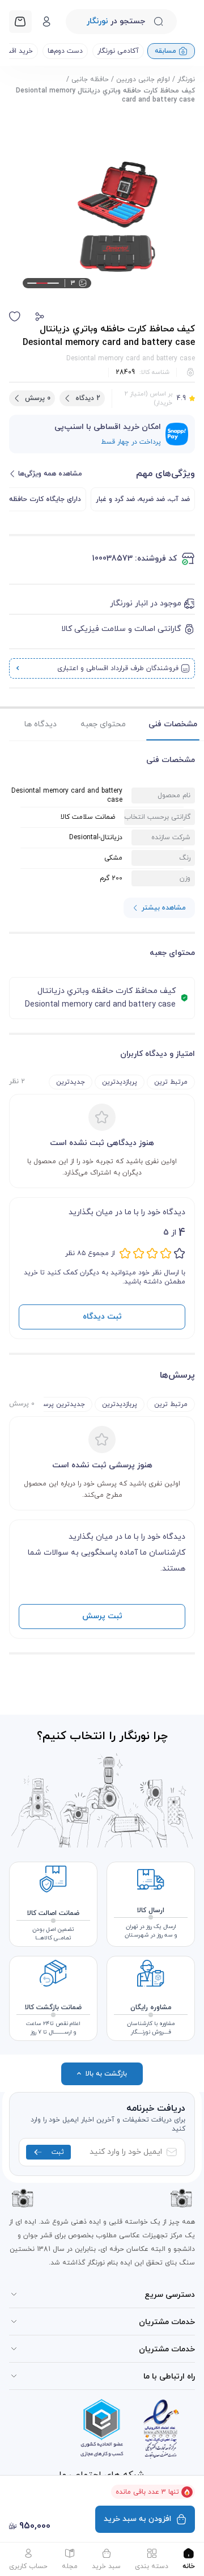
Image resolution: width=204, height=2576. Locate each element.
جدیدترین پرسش (59, 1404)
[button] (40, 317)
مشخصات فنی (173, 724)
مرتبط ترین (171, 1082)
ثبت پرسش (102, 1616)
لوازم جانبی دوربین (143, 79)
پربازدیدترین (120, 1082)
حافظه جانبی (90, 79)
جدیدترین (71, 1082)
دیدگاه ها (41, 724)
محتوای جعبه (103, 724)
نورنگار (186, 79)
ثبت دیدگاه (102, 1317)
